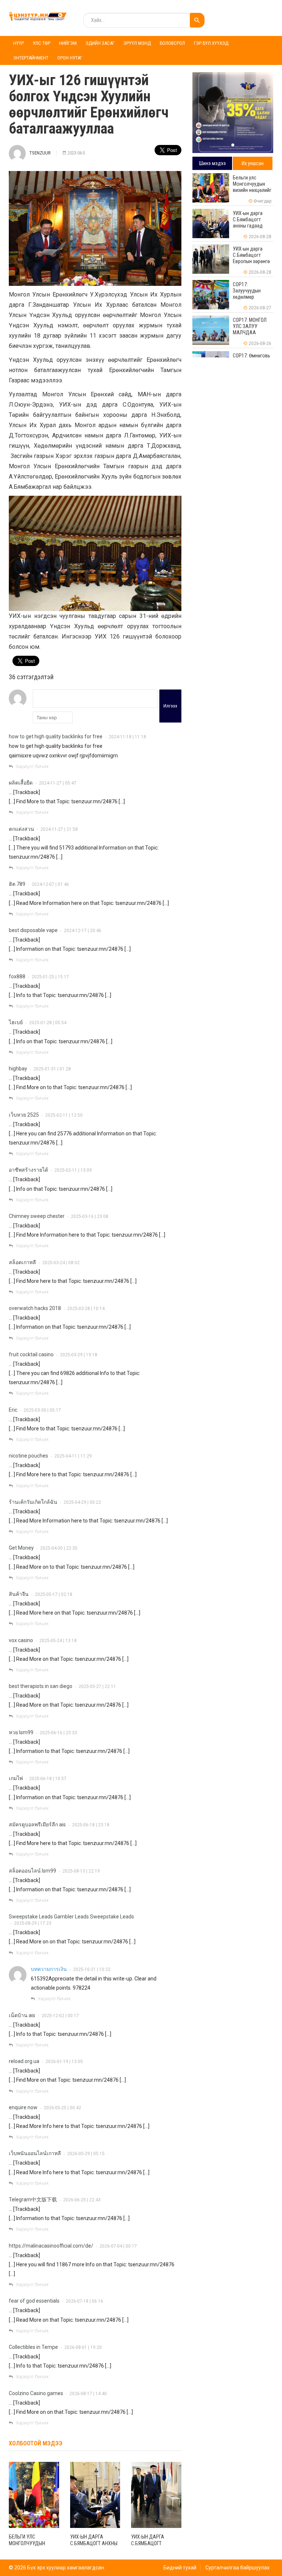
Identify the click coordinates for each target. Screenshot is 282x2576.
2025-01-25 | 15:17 (50, 977)
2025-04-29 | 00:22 (82, 1502)
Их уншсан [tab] (253, 163)
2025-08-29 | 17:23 (33, 1923)
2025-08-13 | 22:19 (81, 1871)
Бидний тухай (180, 2568)
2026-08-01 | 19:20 (83, 2347)
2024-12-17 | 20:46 (83, 931)
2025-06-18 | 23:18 (91, 1825)
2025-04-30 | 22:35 (59, 1548)
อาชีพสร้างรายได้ (28, 1170)
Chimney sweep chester (37, 1216)
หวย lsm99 (21, 1732)
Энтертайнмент (31, 58)
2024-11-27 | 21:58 (59, 829)
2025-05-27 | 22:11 (97, 1687)
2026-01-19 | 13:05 (64, 2062)
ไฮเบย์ (16, 1022)
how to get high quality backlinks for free (56, 736)
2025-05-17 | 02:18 (54, 1594)
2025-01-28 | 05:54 (48, 1023)
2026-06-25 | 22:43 (82, 2200)
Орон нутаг (70, 58)
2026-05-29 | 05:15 (86, 2154)
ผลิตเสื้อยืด (21, 783)
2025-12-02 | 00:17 (60, 2016)
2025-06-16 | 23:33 (58, 1733)
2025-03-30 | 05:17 (42, 1410)
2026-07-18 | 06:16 (84, 2301)
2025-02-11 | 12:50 (64, 1115)
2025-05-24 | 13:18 (58, 1641)
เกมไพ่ (16, 1778)
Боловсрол (172, 43)
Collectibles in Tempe (33, 2347)
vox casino (21, 1640)
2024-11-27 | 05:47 (58, 783)
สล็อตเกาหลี (22, 1262)
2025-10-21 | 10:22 (92, 1969)
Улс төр (41, 43)
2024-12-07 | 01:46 (50, 884)
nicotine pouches (28, 1456)
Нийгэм (68, 43)
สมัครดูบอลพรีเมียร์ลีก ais (37, 1824)
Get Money (21, 1548)
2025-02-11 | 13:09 (73, 1170)
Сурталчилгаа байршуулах (237, 2568)
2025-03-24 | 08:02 (61, 1263)
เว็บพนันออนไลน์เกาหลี (35, 2153)
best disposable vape (33, 930)
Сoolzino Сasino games (36, 2393)
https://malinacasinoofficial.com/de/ (51, 2246)
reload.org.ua (24, 2061)
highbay (18, 1069)
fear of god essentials (34, 2301)
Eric (13, 1410)
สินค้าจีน (19, 1594)
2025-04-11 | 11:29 (73, 1456)
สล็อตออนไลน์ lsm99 (32, 1871)
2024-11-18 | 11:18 (127, 737)
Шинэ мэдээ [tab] (212, 163)
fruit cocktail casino (31, 1354)
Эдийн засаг (100, 43)
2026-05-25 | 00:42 (62, 2108)
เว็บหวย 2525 (24, 1115)
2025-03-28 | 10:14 (86, 1309)
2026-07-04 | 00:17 (118, 2246)
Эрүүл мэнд (137, 43)
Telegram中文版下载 (33, 2200)
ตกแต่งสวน (21, 829)
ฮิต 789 (17, 884)
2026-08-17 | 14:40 (88, 2394)
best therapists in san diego (41, 1686)
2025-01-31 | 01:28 (52, 1069)
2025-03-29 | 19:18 (79, 1355)
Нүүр (19, 43)
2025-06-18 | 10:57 (48, 1779)
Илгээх (170, 706)
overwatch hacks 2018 (35, 1308)
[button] (233, 145)
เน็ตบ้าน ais (22, 2015)
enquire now (23, 2107)
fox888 (17, 976)
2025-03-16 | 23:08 (90, 1216)
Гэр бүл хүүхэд (211, 43)
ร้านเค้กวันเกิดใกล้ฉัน (33, 1502)
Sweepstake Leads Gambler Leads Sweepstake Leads (71, 1917)
